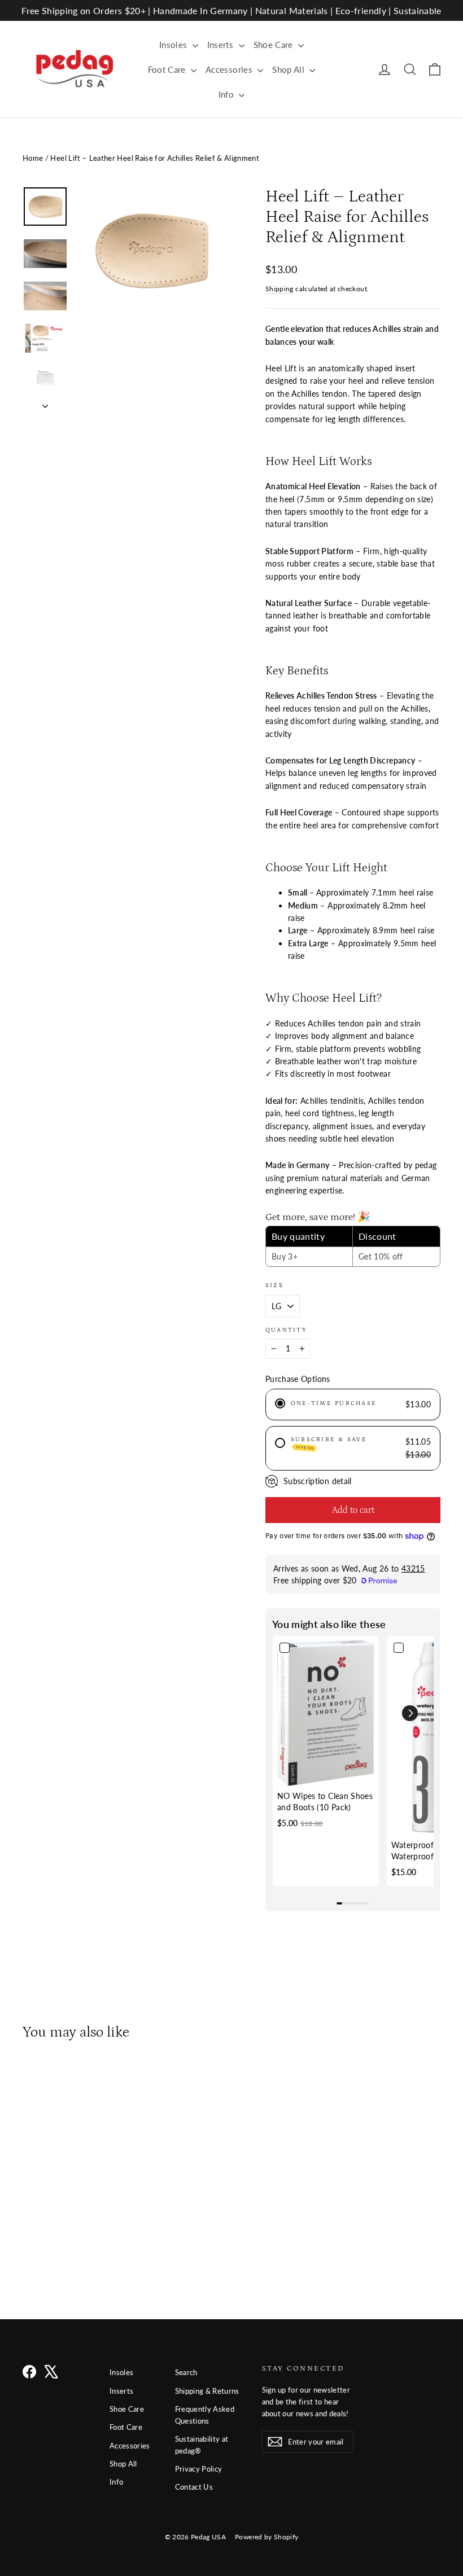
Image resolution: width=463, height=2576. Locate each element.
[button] (410, 1713)
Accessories (230, 69)
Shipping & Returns (207, 2391)
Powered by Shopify (267, 2537)
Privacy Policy (199, 2469)
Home (33, 158)
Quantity (286, 1330)
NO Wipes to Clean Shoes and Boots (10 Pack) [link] (325, 1802)
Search (186, 2372)
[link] (326, 1713)
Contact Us (194, 2487)
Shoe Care (275, 45)
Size (275, 1285)
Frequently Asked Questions (205, 2415)
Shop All (289, 69)
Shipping (279, 289)
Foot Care (168, 69)
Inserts (222, 45)
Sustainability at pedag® (202, 2445)
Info (228, 94)
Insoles (174, 45)
